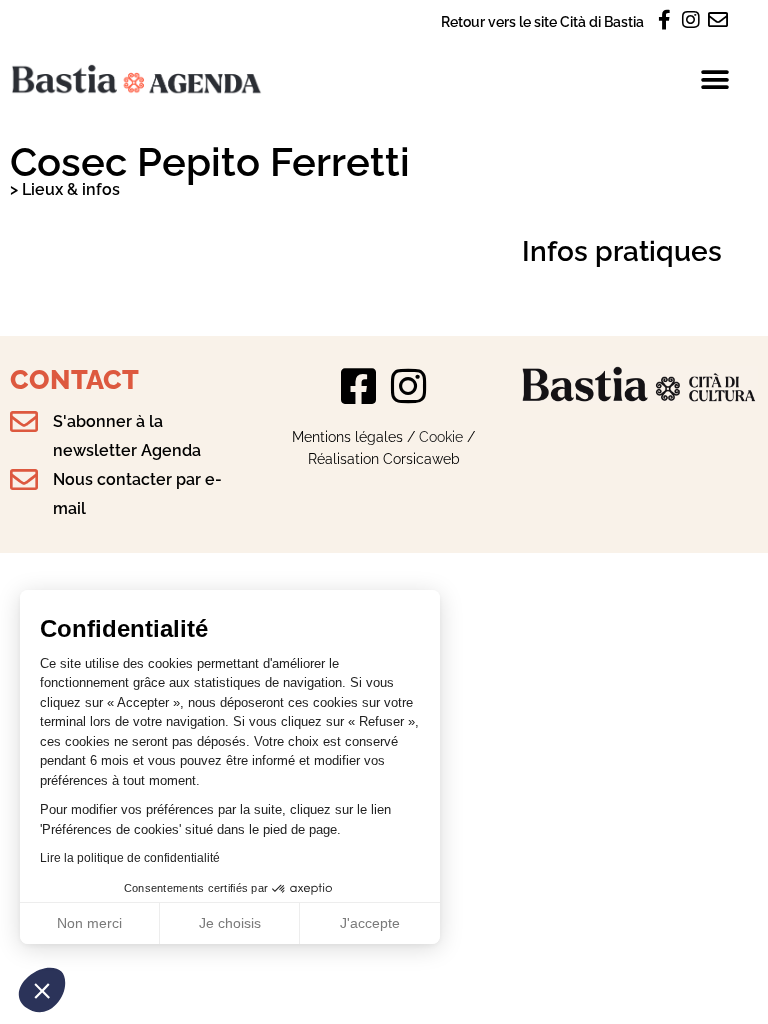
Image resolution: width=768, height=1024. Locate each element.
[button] (42, 990)
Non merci (89, 923)
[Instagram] (409, 386)
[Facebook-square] (359, 386)
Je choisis (230, 923)
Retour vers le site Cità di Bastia (542, 21)
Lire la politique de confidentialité (130, 858)
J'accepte (370, 923)
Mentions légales (347, 436)
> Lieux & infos (65, 189)
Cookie (441, 436)
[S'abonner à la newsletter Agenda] (24, 422)
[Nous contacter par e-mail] (24, 480)
